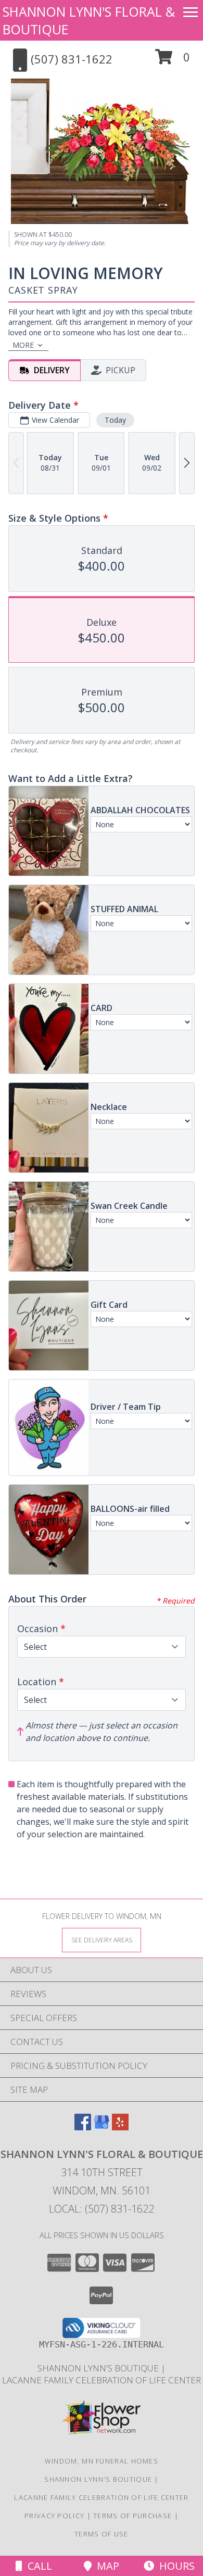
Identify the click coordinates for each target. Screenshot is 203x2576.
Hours (174, 2566)
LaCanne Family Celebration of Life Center (102, 2380)
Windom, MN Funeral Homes (102, 2461)
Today (115, 420)
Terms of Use (102, 2534)
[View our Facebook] (83, 2127)
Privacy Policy (54, 2516)
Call (37, 2566)
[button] (173, 61)
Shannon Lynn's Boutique (99, 2368)
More (23, 345)
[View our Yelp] (120, 2127)
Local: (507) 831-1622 (102, 2209)
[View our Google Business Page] (102, 2127)
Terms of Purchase (132, 2516)
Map (105, 2566)
